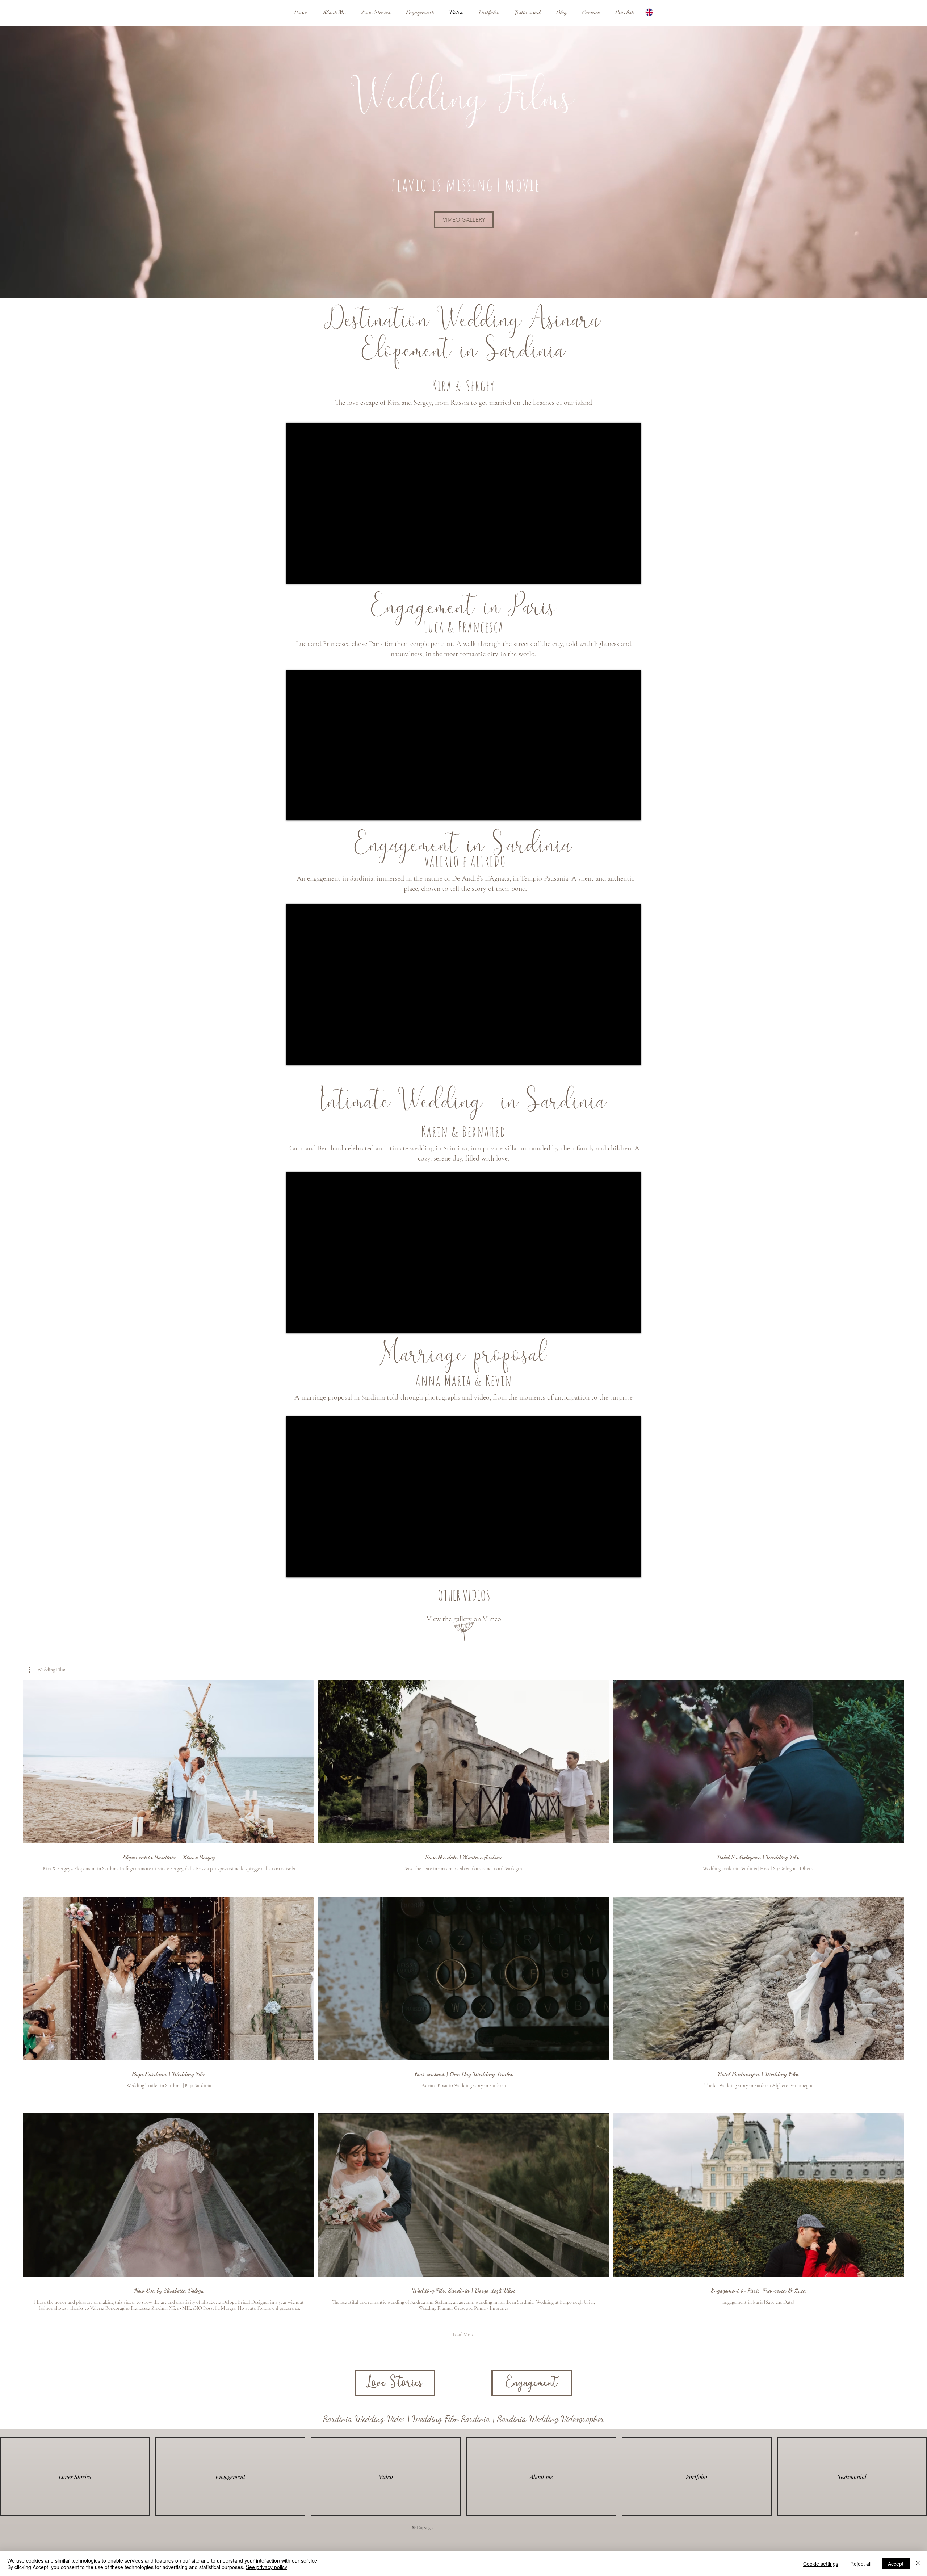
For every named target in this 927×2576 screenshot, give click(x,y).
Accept (896, 2564)
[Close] (918, 2564)
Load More (463, 2335)
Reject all (861, 2564)
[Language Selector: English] (654, 12)
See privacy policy (267, 2567)
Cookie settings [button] (821, 2564)
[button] (47, 1670)
